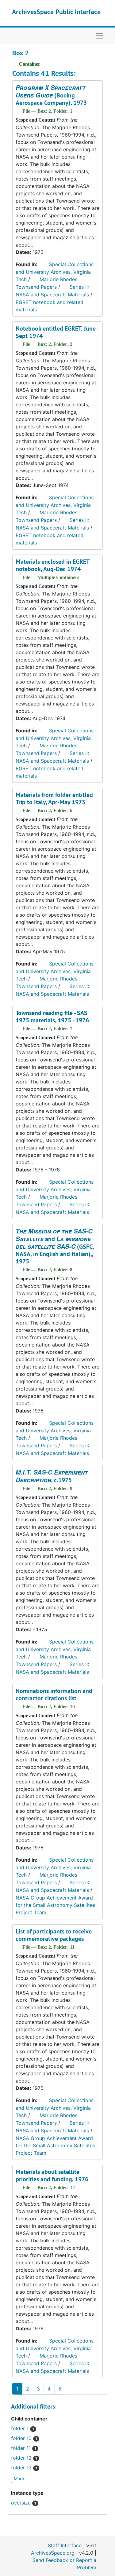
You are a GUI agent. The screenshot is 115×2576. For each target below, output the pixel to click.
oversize (24, 2503)
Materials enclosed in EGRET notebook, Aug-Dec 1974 (52, 565)
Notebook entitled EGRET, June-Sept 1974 (57, 332)
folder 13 (24, 2468)
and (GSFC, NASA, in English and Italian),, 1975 (55, 1246)
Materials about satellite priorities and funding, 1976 (52, 2175)
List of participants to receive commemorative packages (54, 1935)
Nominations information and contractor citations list (54, 1695)
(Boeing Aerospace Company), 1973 (51, 95)
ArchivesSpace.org (53, 2553)
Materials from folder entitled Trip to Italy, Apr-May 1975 (54, 798)
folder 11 (24, 2448)
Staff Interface (65, 2545)
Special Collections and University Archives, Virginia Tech (55, 272)
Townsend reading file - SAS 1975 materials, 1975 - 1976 (52, 1017)
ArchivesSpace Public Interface (56, 12)
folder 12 (24, 2458)
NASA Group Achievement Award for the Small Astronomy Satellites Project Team (55, 1905)
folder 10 (24, 2438)
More (19, 2478)
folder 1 (23, 2428)
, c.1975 (52, 1476)
